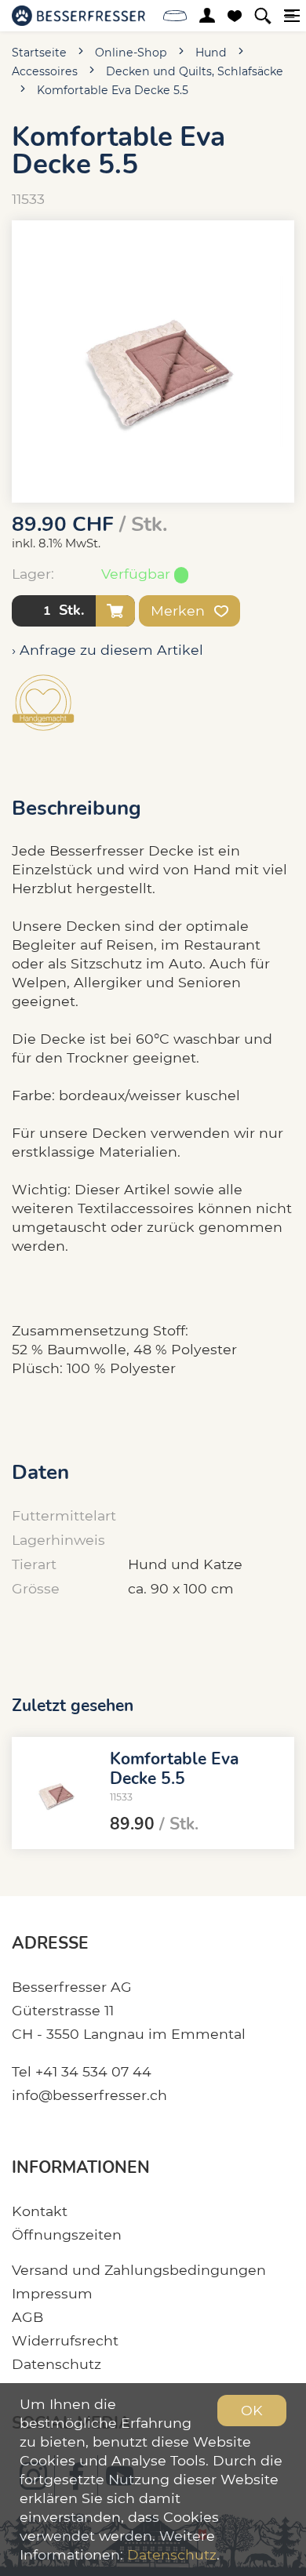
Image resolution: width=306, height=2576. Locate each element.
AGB (27, 2317)
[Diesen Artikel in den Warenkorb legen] (115, 611)
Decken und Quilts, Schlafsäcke (195, 71)
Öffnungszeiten (67, 2234)
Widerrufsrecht (65, 2340)
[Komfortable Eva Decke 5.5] (55, 1793)
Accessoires (45, 71)
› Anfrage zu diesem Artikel (107, 650)
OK (252, 2410)
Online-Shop (131, 53)
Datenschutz (56, 2364)
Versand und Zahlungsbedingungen (139, 2270)
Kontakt (40, 2211)
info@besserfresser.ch (89, 2095)
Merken (180, 610)
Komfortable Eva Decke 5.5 (113, 90)
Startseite (39, 53)
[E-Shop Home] (78, 16)
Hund (211, 53)
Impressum (52, 2293)
